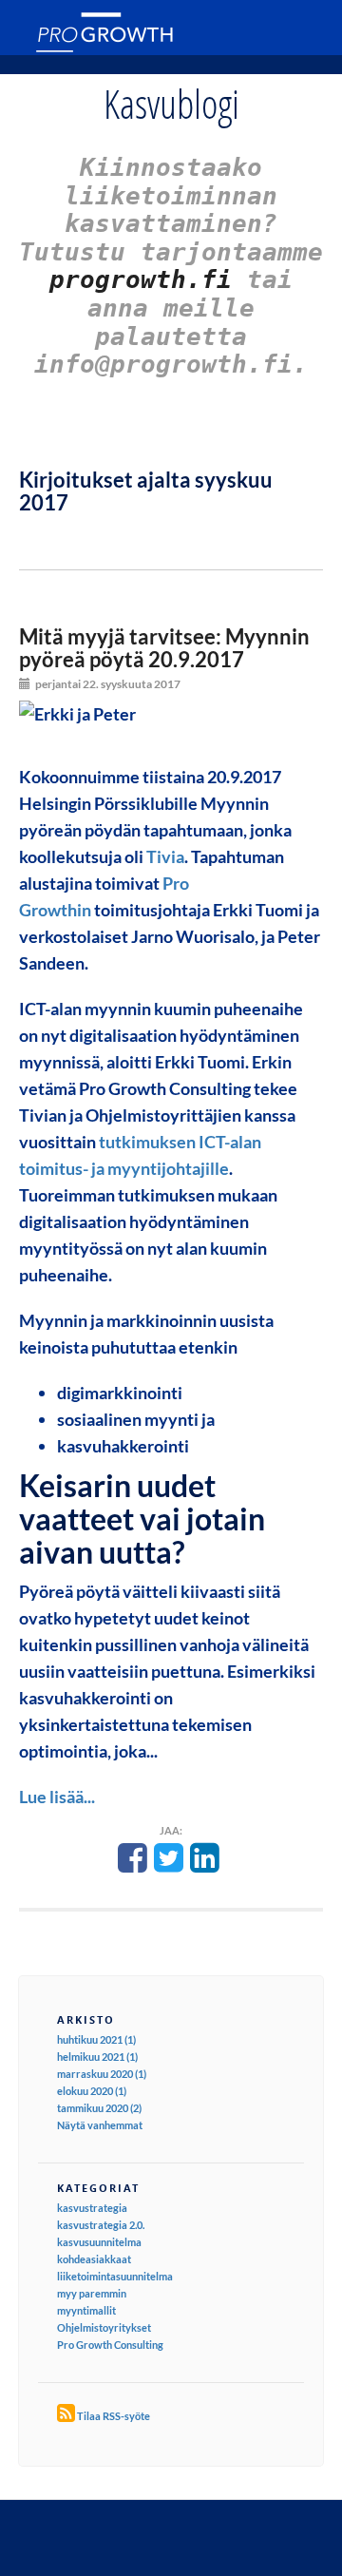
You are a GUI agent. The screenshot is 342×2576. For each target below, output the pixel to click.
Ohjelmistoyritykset (104, 2327)
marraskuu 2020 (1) (102, 2074)
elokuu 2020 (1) (92, 2091)
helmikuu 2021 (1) (97, 2057)
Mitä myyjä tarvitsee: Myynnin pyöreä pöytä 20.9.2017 (164, 648)
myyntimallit (86, 2310)
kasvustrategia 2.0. (101, 2225)
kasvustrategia (92, 2208)
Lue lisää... (57, 1797)
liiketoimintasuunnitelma (115, 2276)
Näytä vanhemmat (100, 2125)
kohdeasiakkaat (94, 2259)
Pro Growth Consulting (110, 2345)
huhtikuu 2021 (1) (96, 2039)
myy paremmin (92, 2293)
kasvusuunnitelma (99, 2242)
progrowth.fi (141, 279)
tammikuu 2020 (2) (99, 2108)
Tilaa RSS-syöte (114, 2416)
